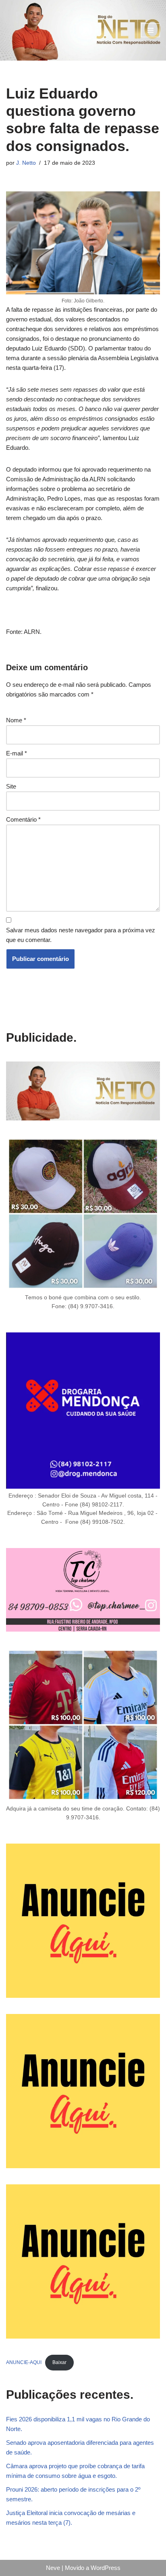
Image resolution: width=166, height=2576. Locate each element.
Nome (16, 720)
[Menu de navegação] (150, 30)
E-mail (17, 753)
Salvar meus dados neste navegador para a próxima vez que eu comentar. (81, 935)
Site (11, 786)
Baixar (59, 2362)
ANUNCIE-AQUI (24, 2362)
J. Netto (26, 163)
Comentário (23, 819)
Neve (53, 2568)
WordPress (106, 2568)
